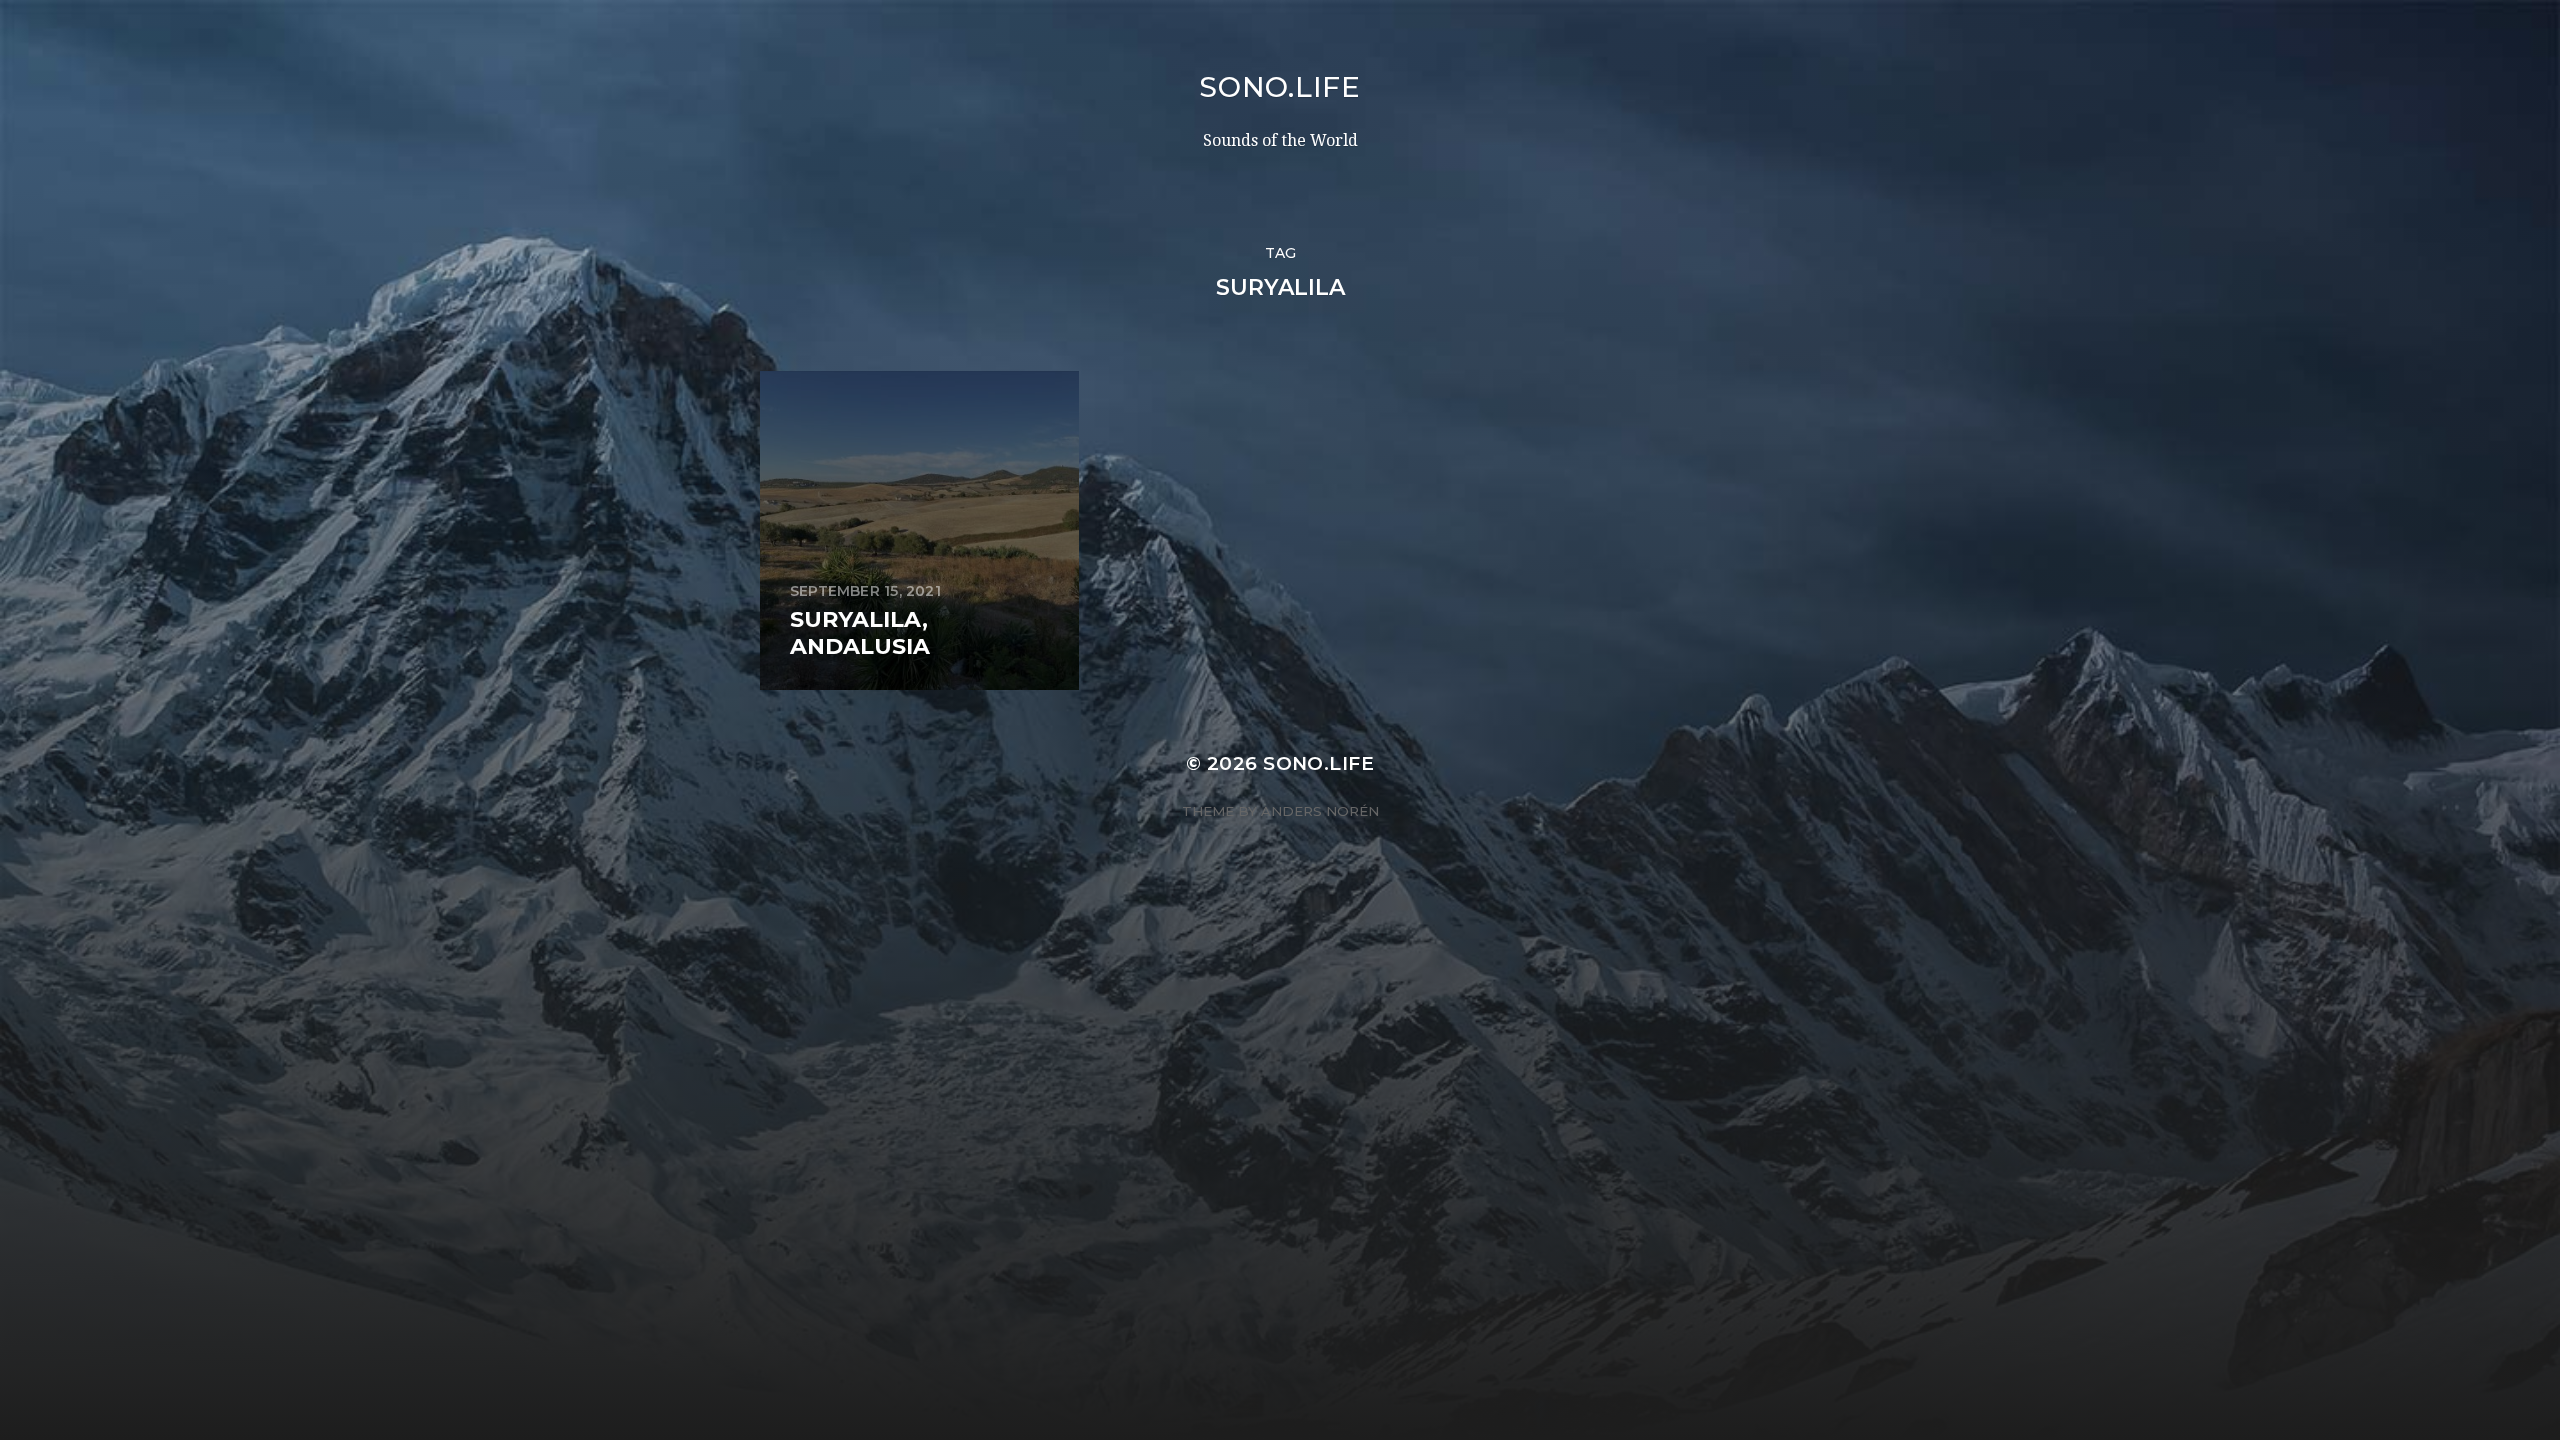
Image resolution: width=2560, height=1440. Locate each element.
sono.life (1279, 87)
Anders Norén (1320, 811)
